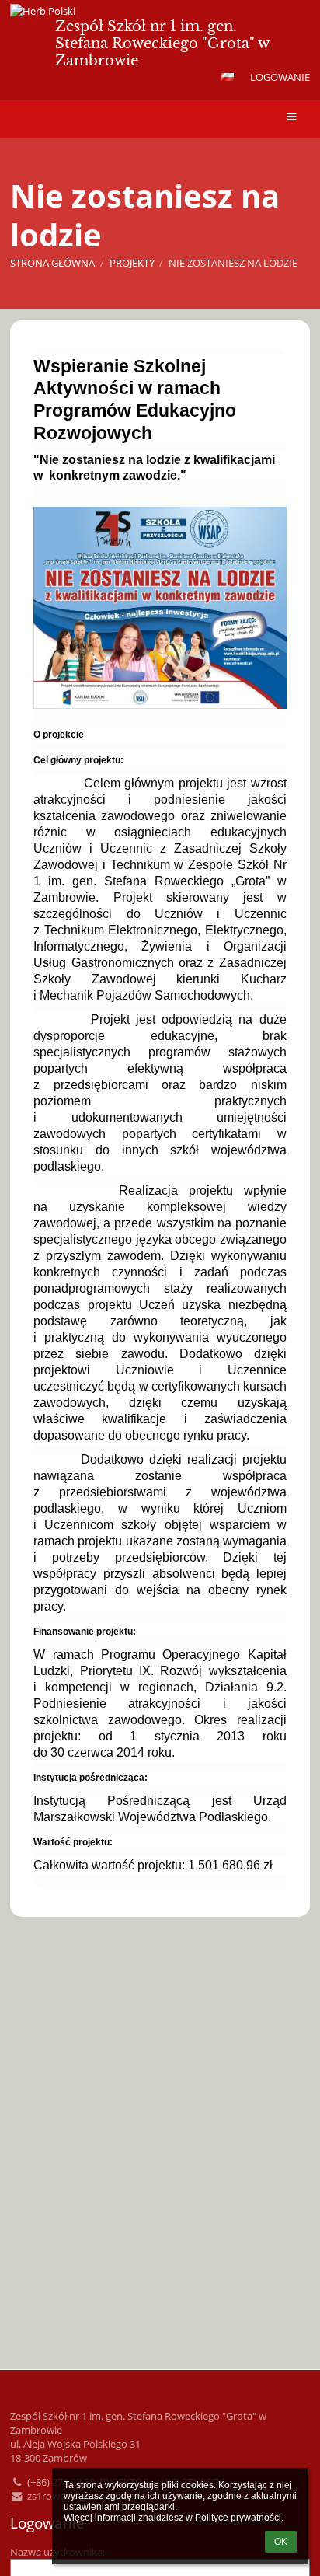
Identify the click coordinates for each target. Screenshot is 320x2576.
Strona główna (52, 263)
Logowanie (280, 77)
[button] (228, 77)
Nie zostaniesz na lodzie (233, 263)
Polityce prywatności (238, 2518)
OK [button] (281, 2542)
